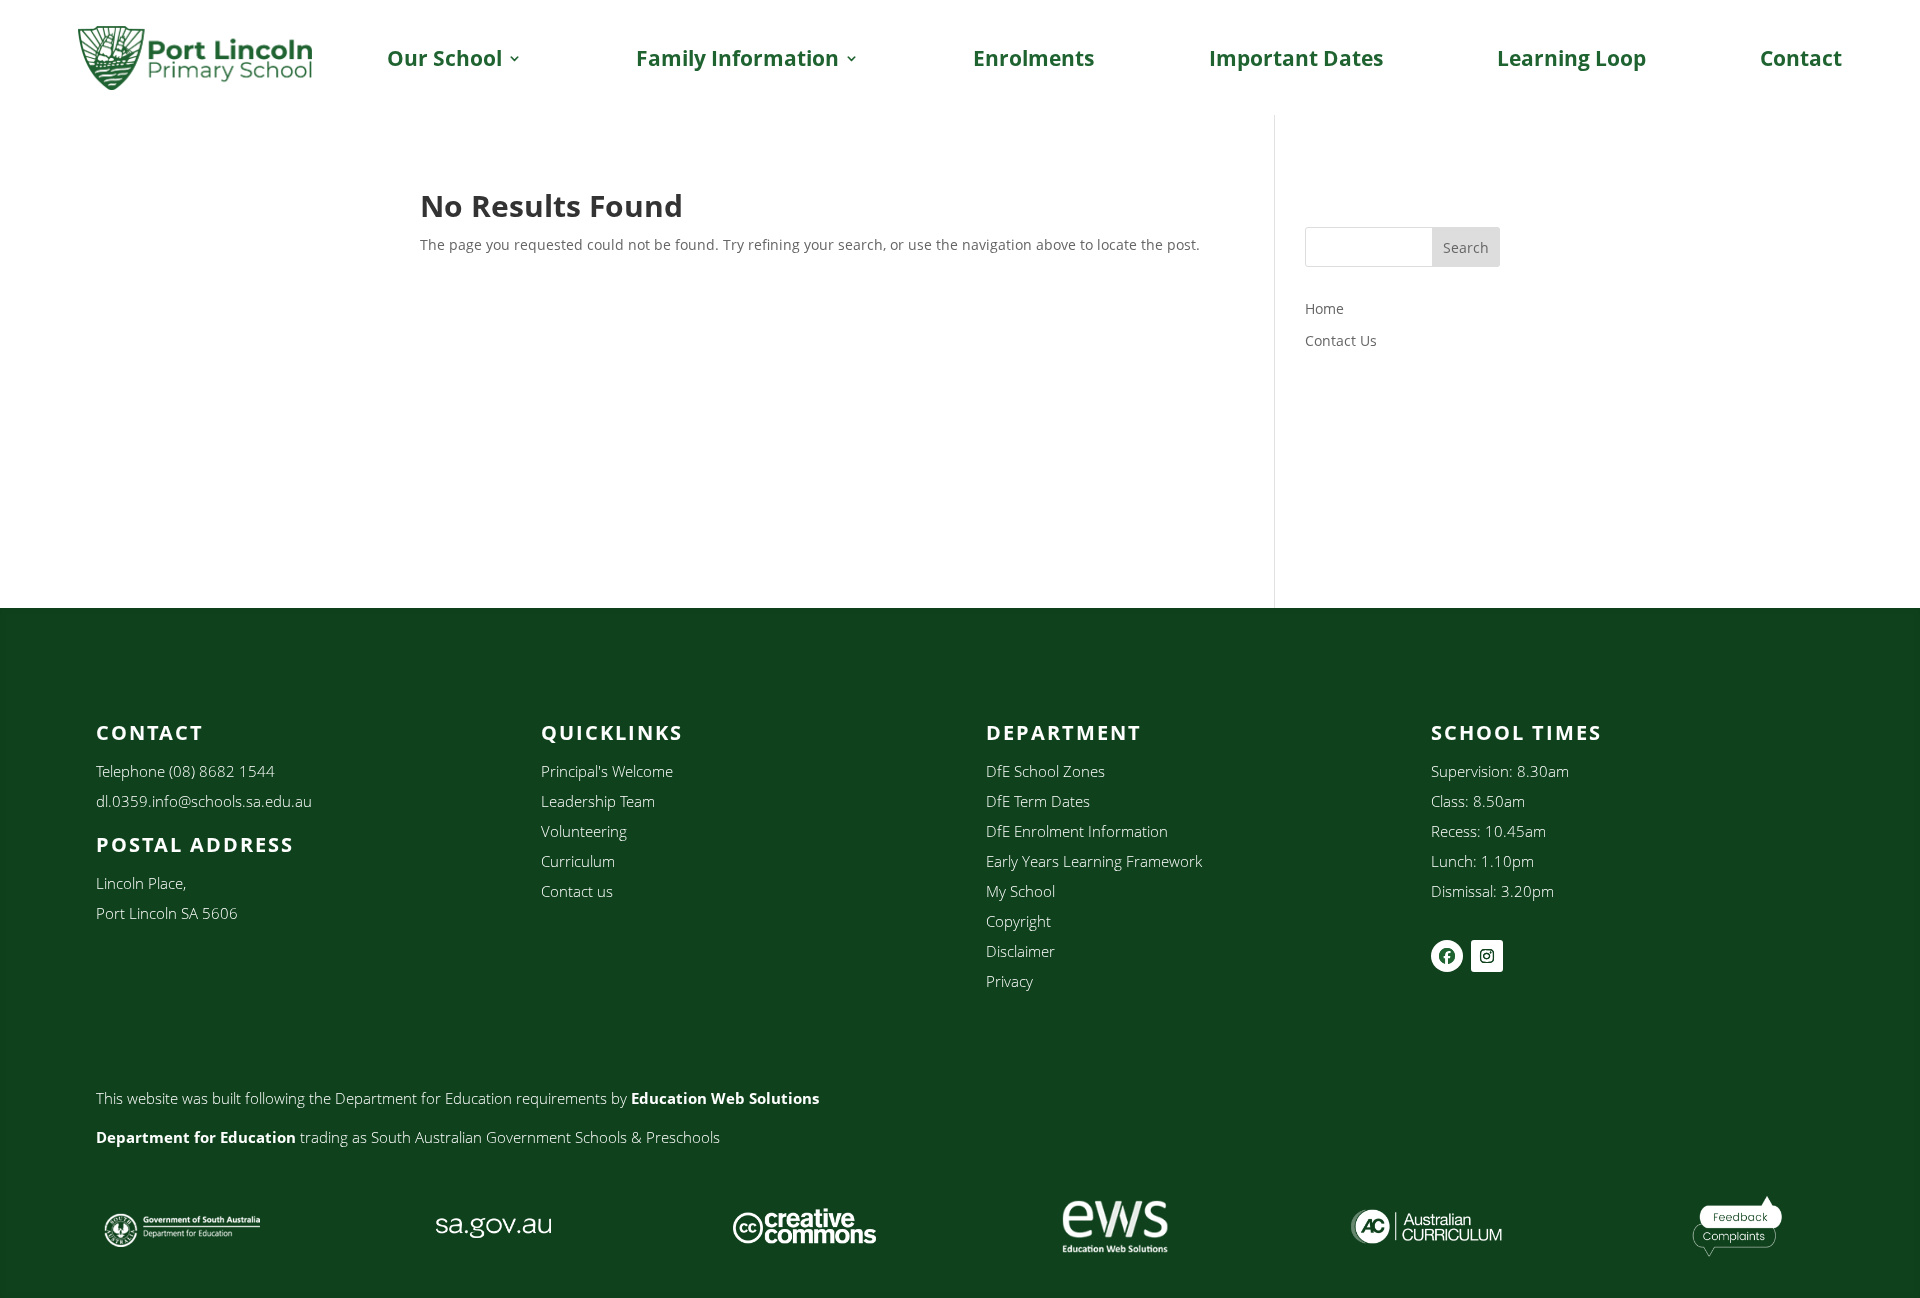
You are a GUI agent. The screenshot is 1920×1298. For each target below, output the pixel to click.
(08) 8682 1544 (222, 771)
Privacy (1009, 981)
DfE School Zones (1045, 771)
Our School (444, 57)
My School (1020, 891)
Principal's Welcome (607, 771)
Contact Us (1341, 340)
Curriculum (578, 861)
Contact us (577, 891)
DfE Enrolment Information (1077, 831)
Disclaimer (1020, 951)
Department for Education (196, 1137)
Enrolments (1033, 57)
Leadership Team (598, 801)
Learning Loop (1571, 57)
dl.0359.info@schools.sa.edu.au (204, 801)
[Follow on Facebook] (1447, 956)
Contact (1801, 57)
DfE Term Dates (1038, 801)
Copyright (1018, 921)
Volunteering (584, 831)
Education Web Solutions (725, 1098)
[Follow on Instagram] (1487, 956)
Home (1324, 308)
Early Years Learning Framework (1094, 861)
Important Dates (1296, 57)
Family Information (737, 57)
